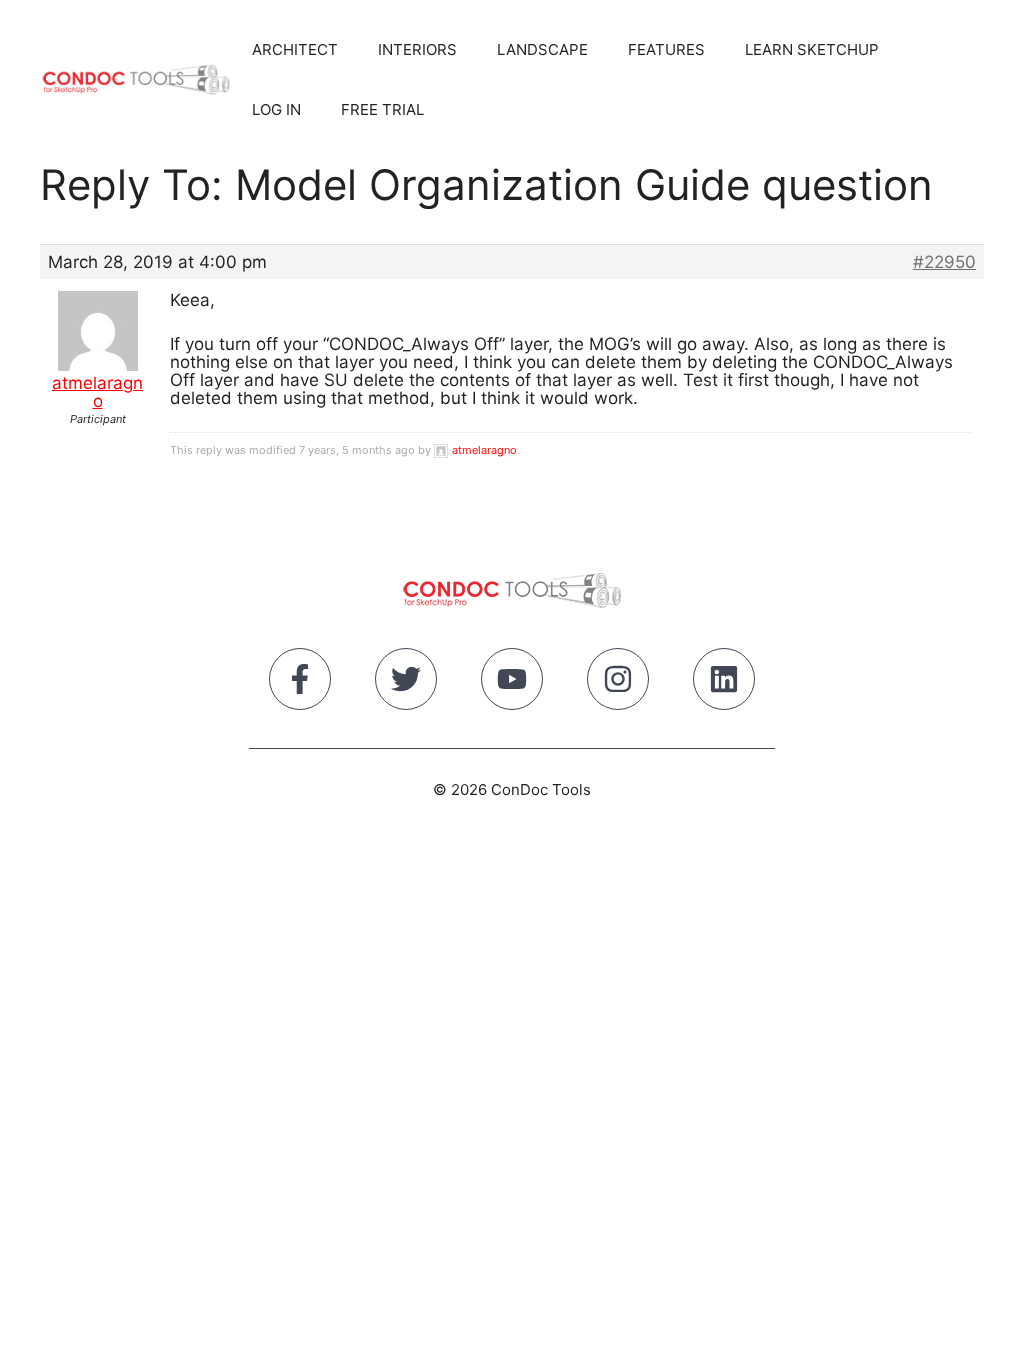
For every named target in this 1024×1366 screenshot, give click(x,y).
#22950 (944, 262)
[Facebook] (300, 683)
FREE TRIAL (382, 109)
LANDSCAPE (542, 49)
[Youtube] (512, 683)
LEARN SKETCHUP (812, 49)
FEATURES (666, 49)
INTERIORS (417, 49)
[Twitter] (406, 683)
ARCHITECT (295, 49)
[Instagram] (618, 683)
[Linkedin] (724, 683)
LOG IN (276, 109)
